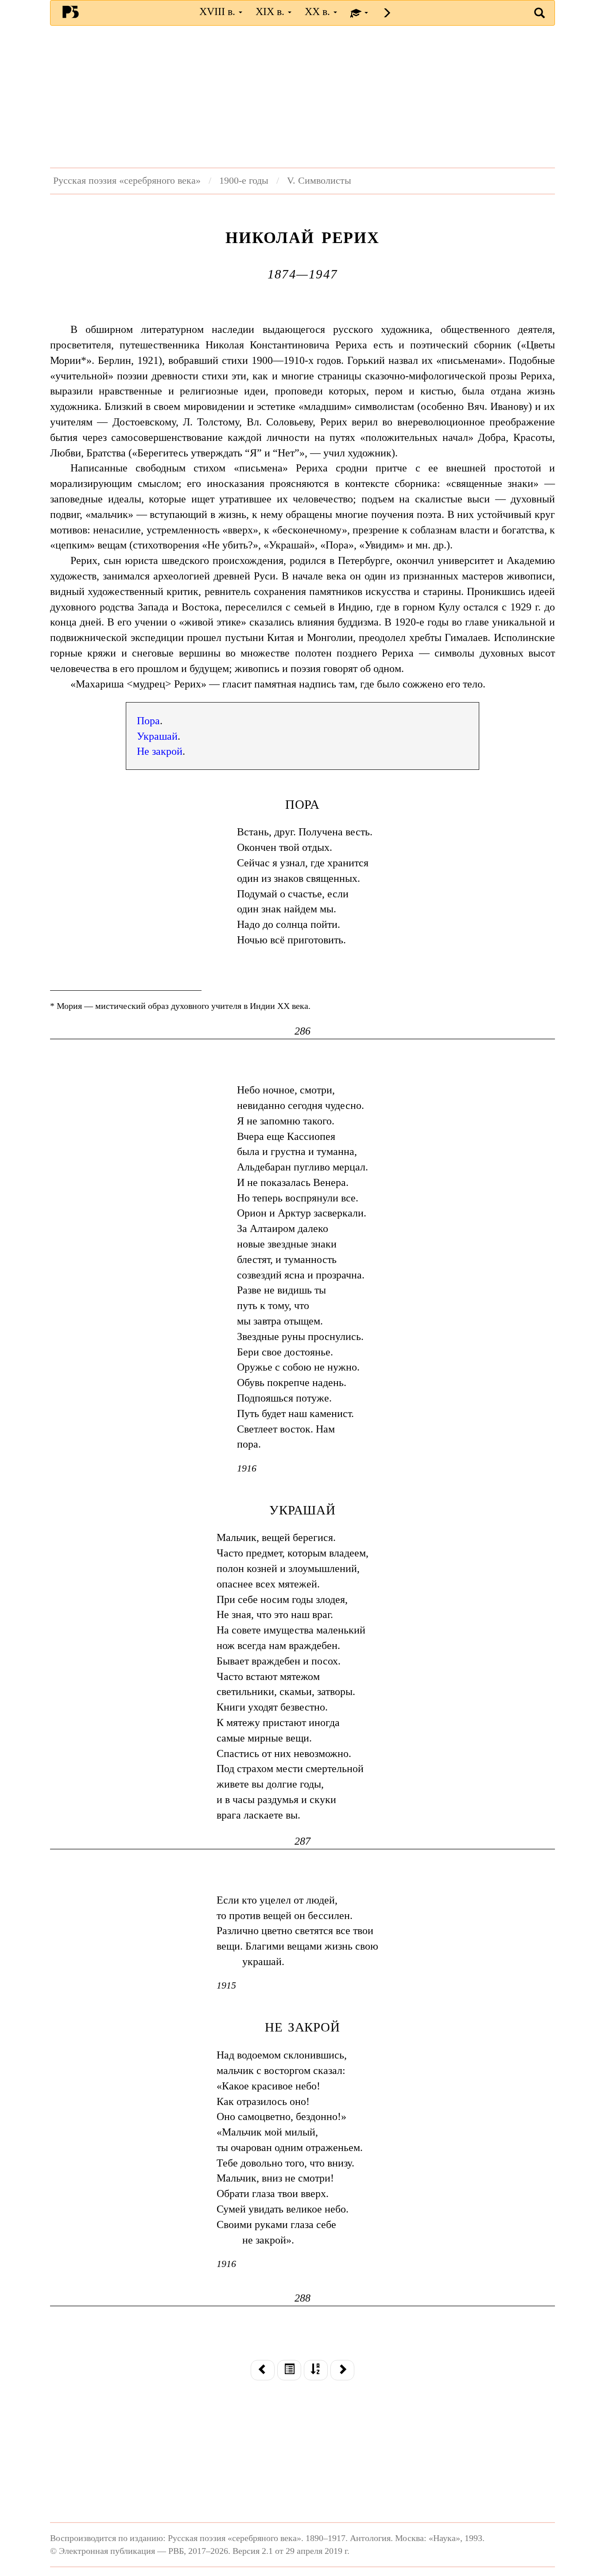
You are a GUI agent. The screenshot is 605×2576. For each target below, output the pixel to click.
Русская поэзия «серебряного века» (127, 181)
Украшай (157, 736)
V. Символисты (319, 181)
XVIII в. (219, 12)
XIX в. (271, 12)
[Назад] (263, 2370)
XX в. (319, 12)
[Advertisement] (302, 97)
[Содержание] (289, 2370)
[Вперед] (342, 2370)
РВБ (71, 12)
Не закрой (160, 751)
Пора (148, 721)
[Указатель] (316, 2370)
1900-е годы (244, 181)
